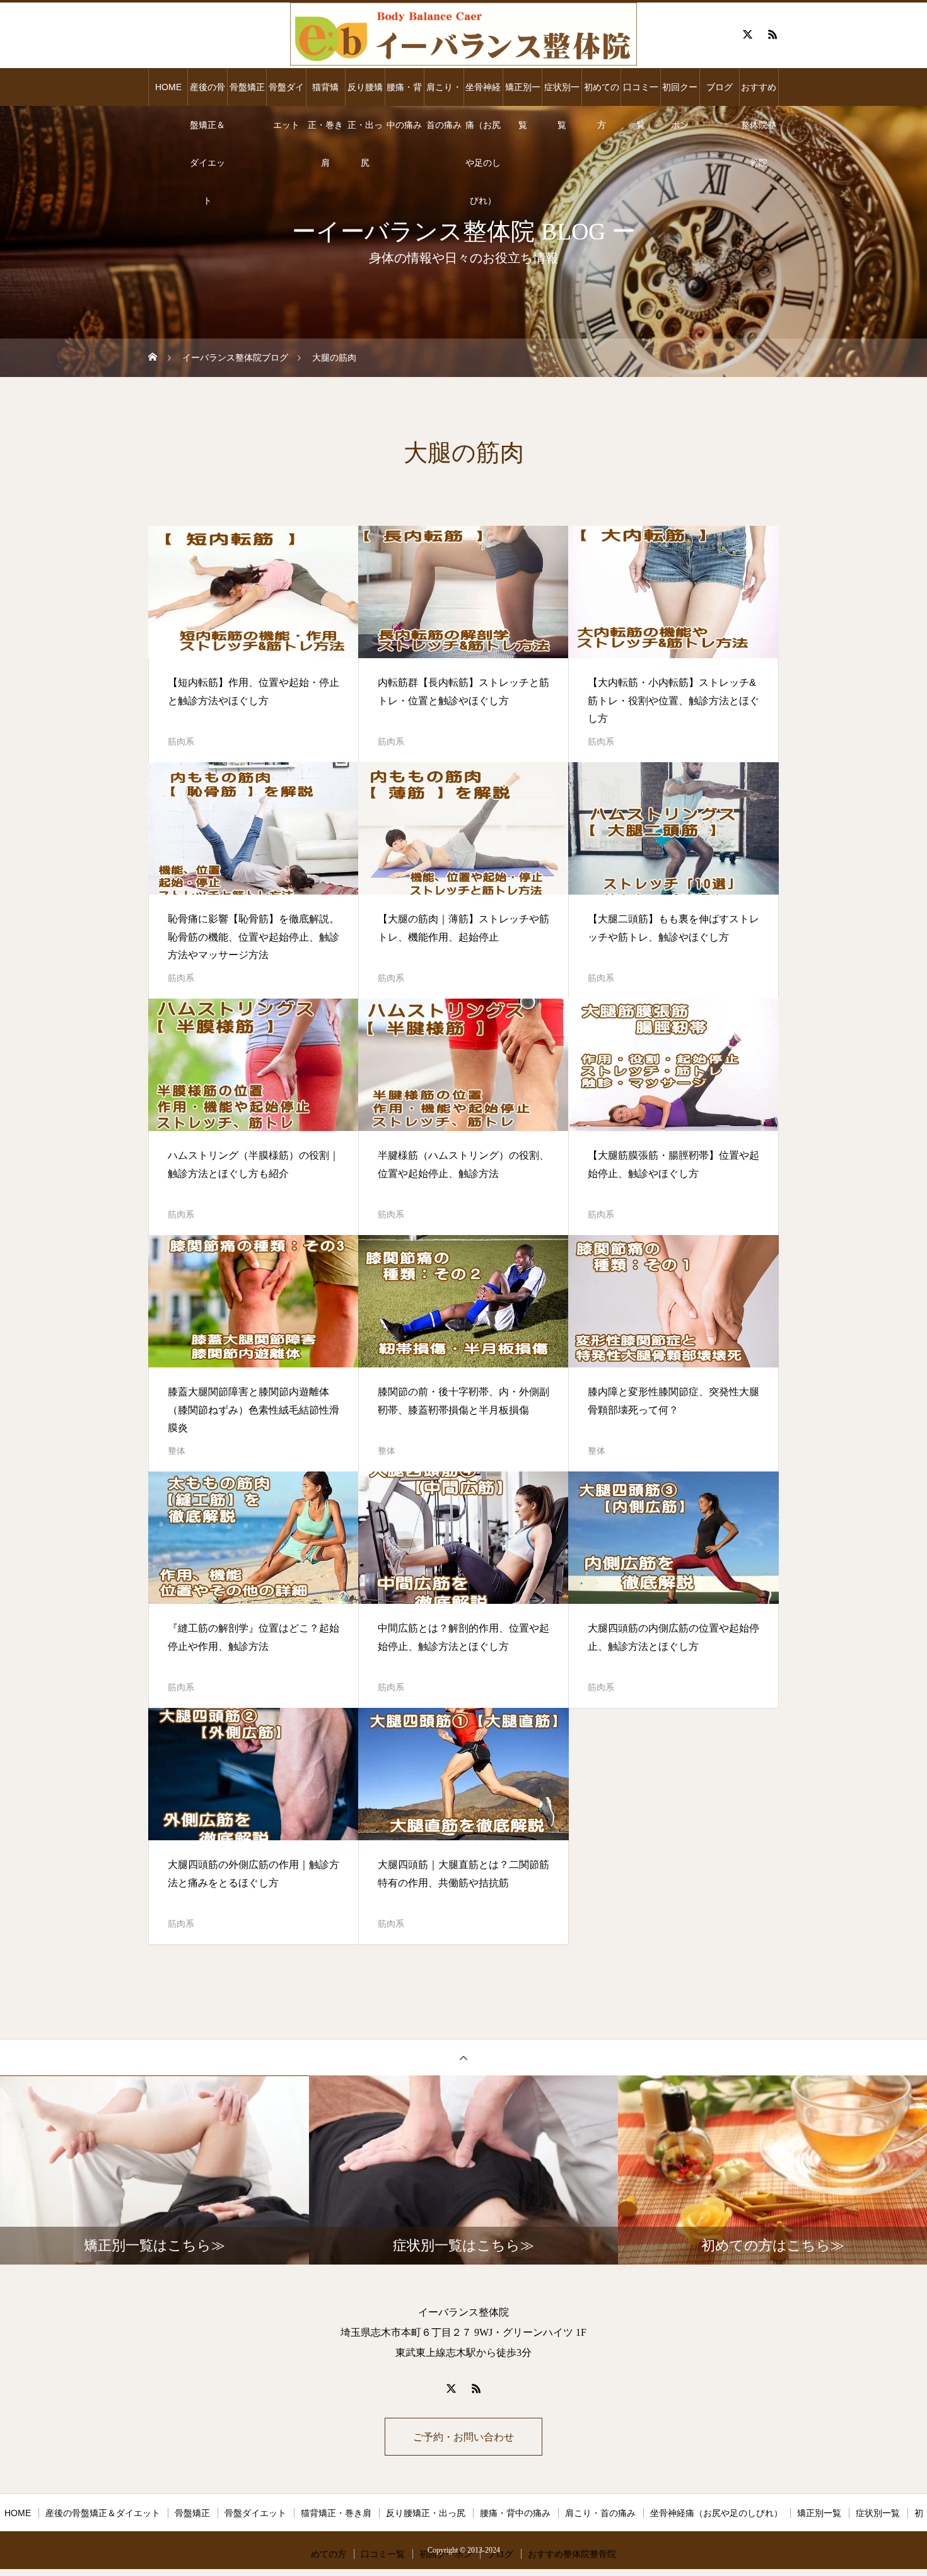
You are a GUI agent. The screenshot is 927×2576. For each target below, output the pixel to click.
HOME (168, 87)
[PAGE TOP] (463, 2057)
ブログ (720, 87)
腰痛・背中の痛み (404, 94)
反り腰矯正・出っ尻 (365, 94)
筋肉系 (181, 741)
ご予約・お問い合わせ (463, 2437)
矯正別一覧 (523, 94)
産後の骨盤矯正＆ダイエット (207, 94)
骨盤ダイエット (286, 94)
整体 (177, 1451)
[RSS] (772, 34)
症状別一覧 (562, 94)
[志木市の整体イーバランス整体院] (463, 34)
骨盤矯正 (247, 87)
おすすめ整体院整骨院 (759, 94)
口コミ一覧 (641, 94)
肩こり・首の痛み (444, 94)
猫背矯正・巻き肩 (325, 94)
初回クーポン (680, 94)
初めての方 (602, 94)
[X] (747, 34)
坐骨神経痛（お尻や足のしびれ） (483, 94)
